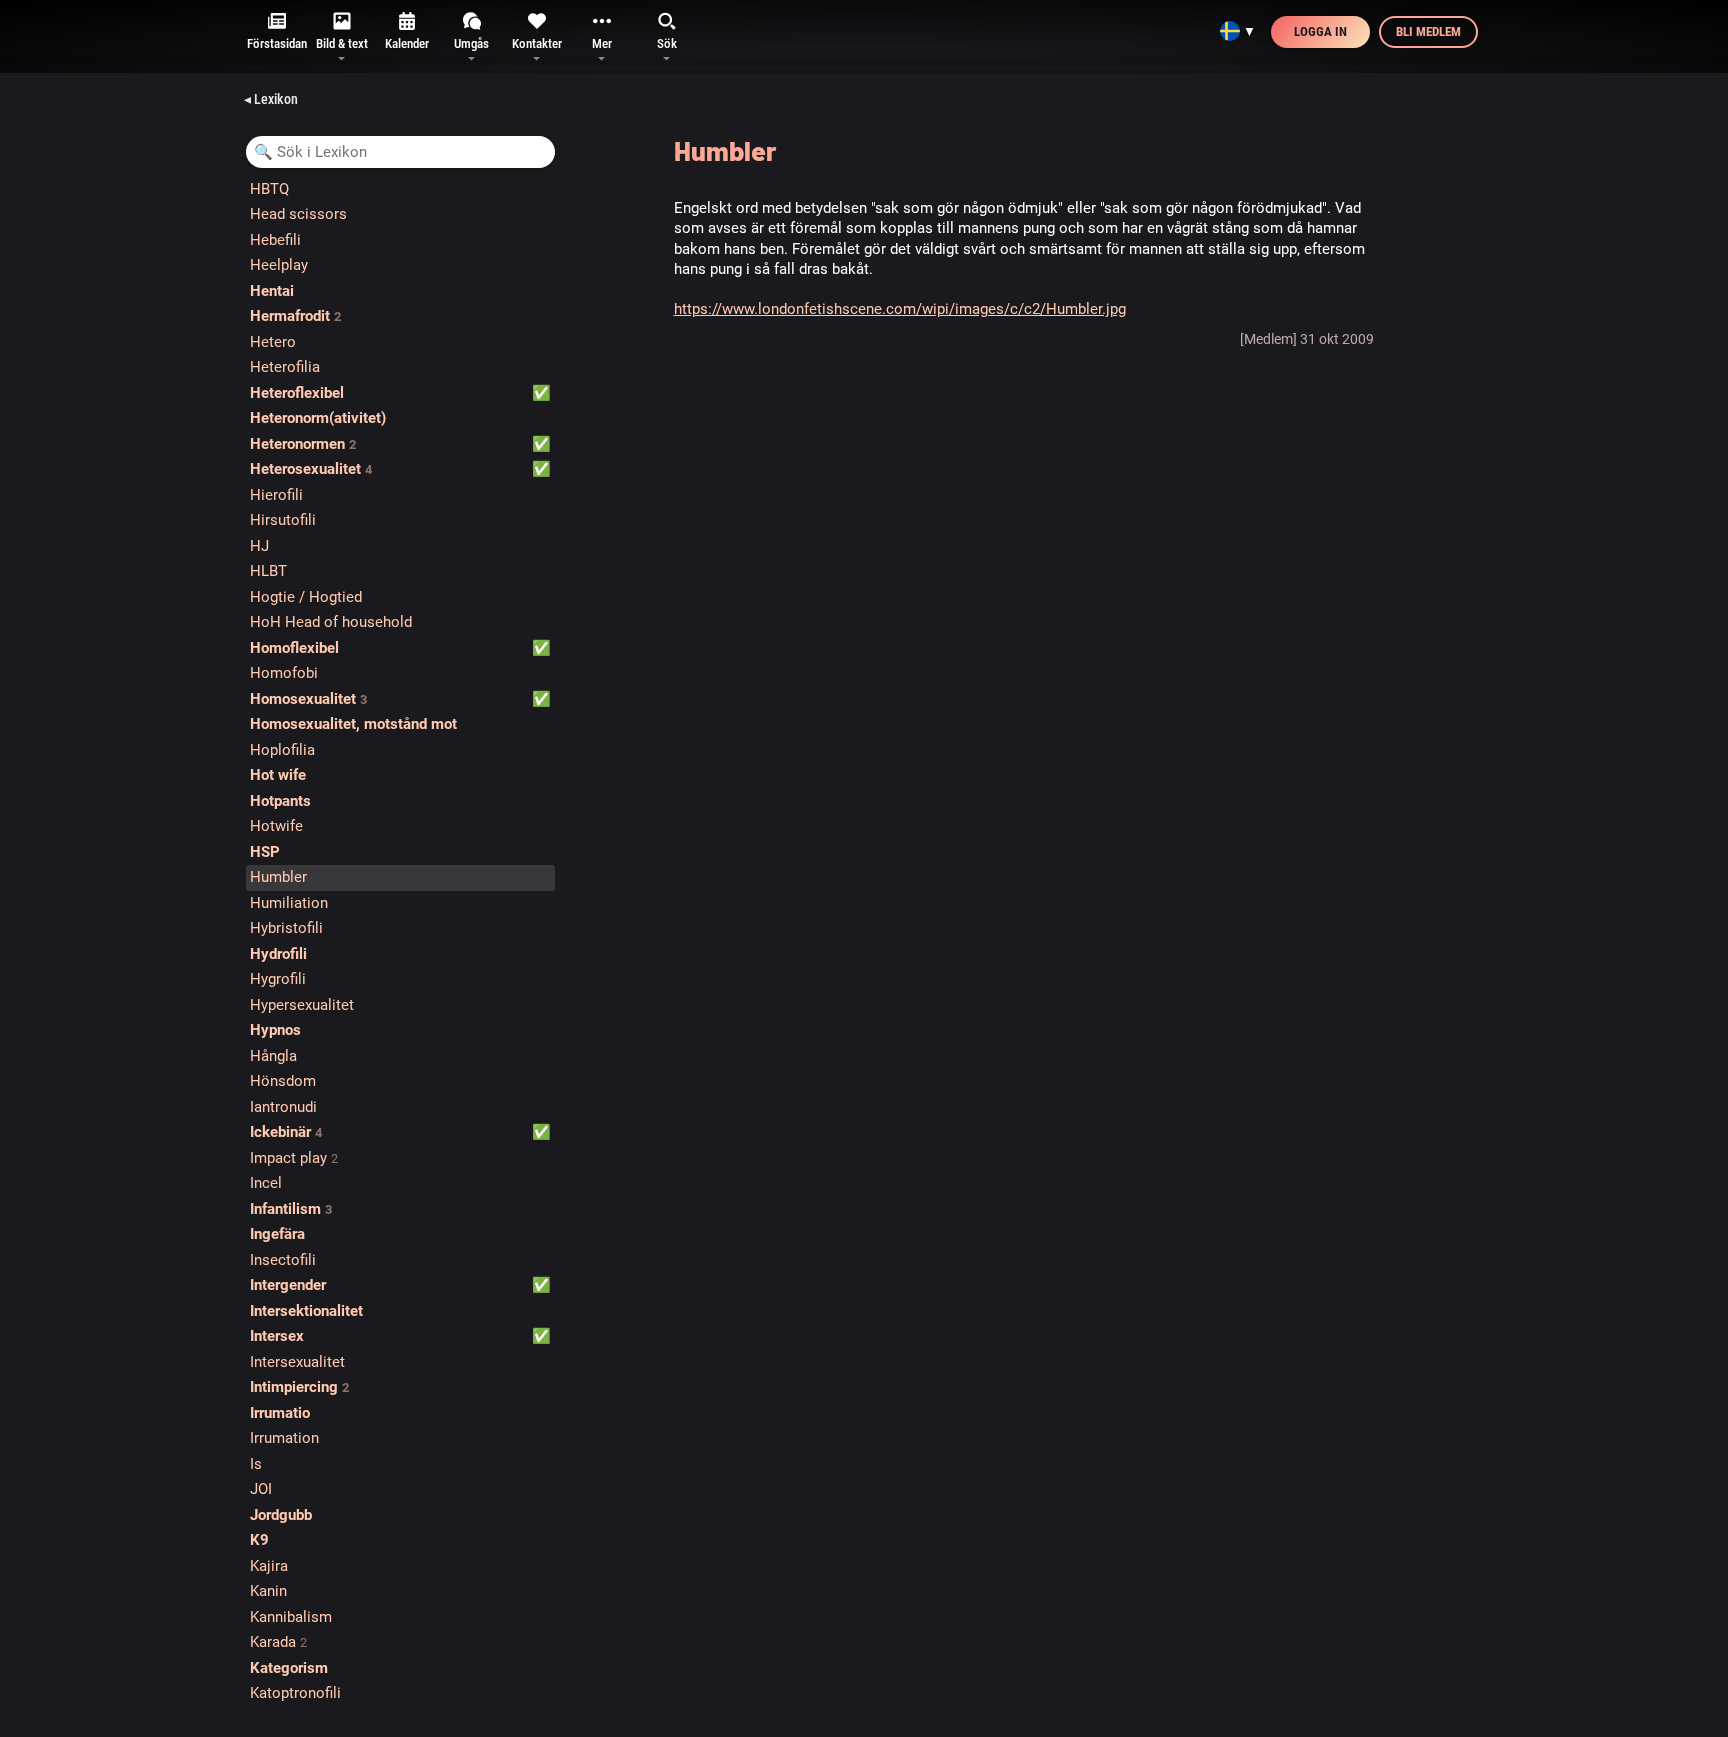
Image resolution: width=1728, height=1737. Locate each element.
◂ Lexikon (271, 99)
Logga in (1320, 31)
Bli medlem (1428, 31)
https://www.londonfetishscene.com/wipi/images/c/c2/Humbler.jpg (900, 309)
